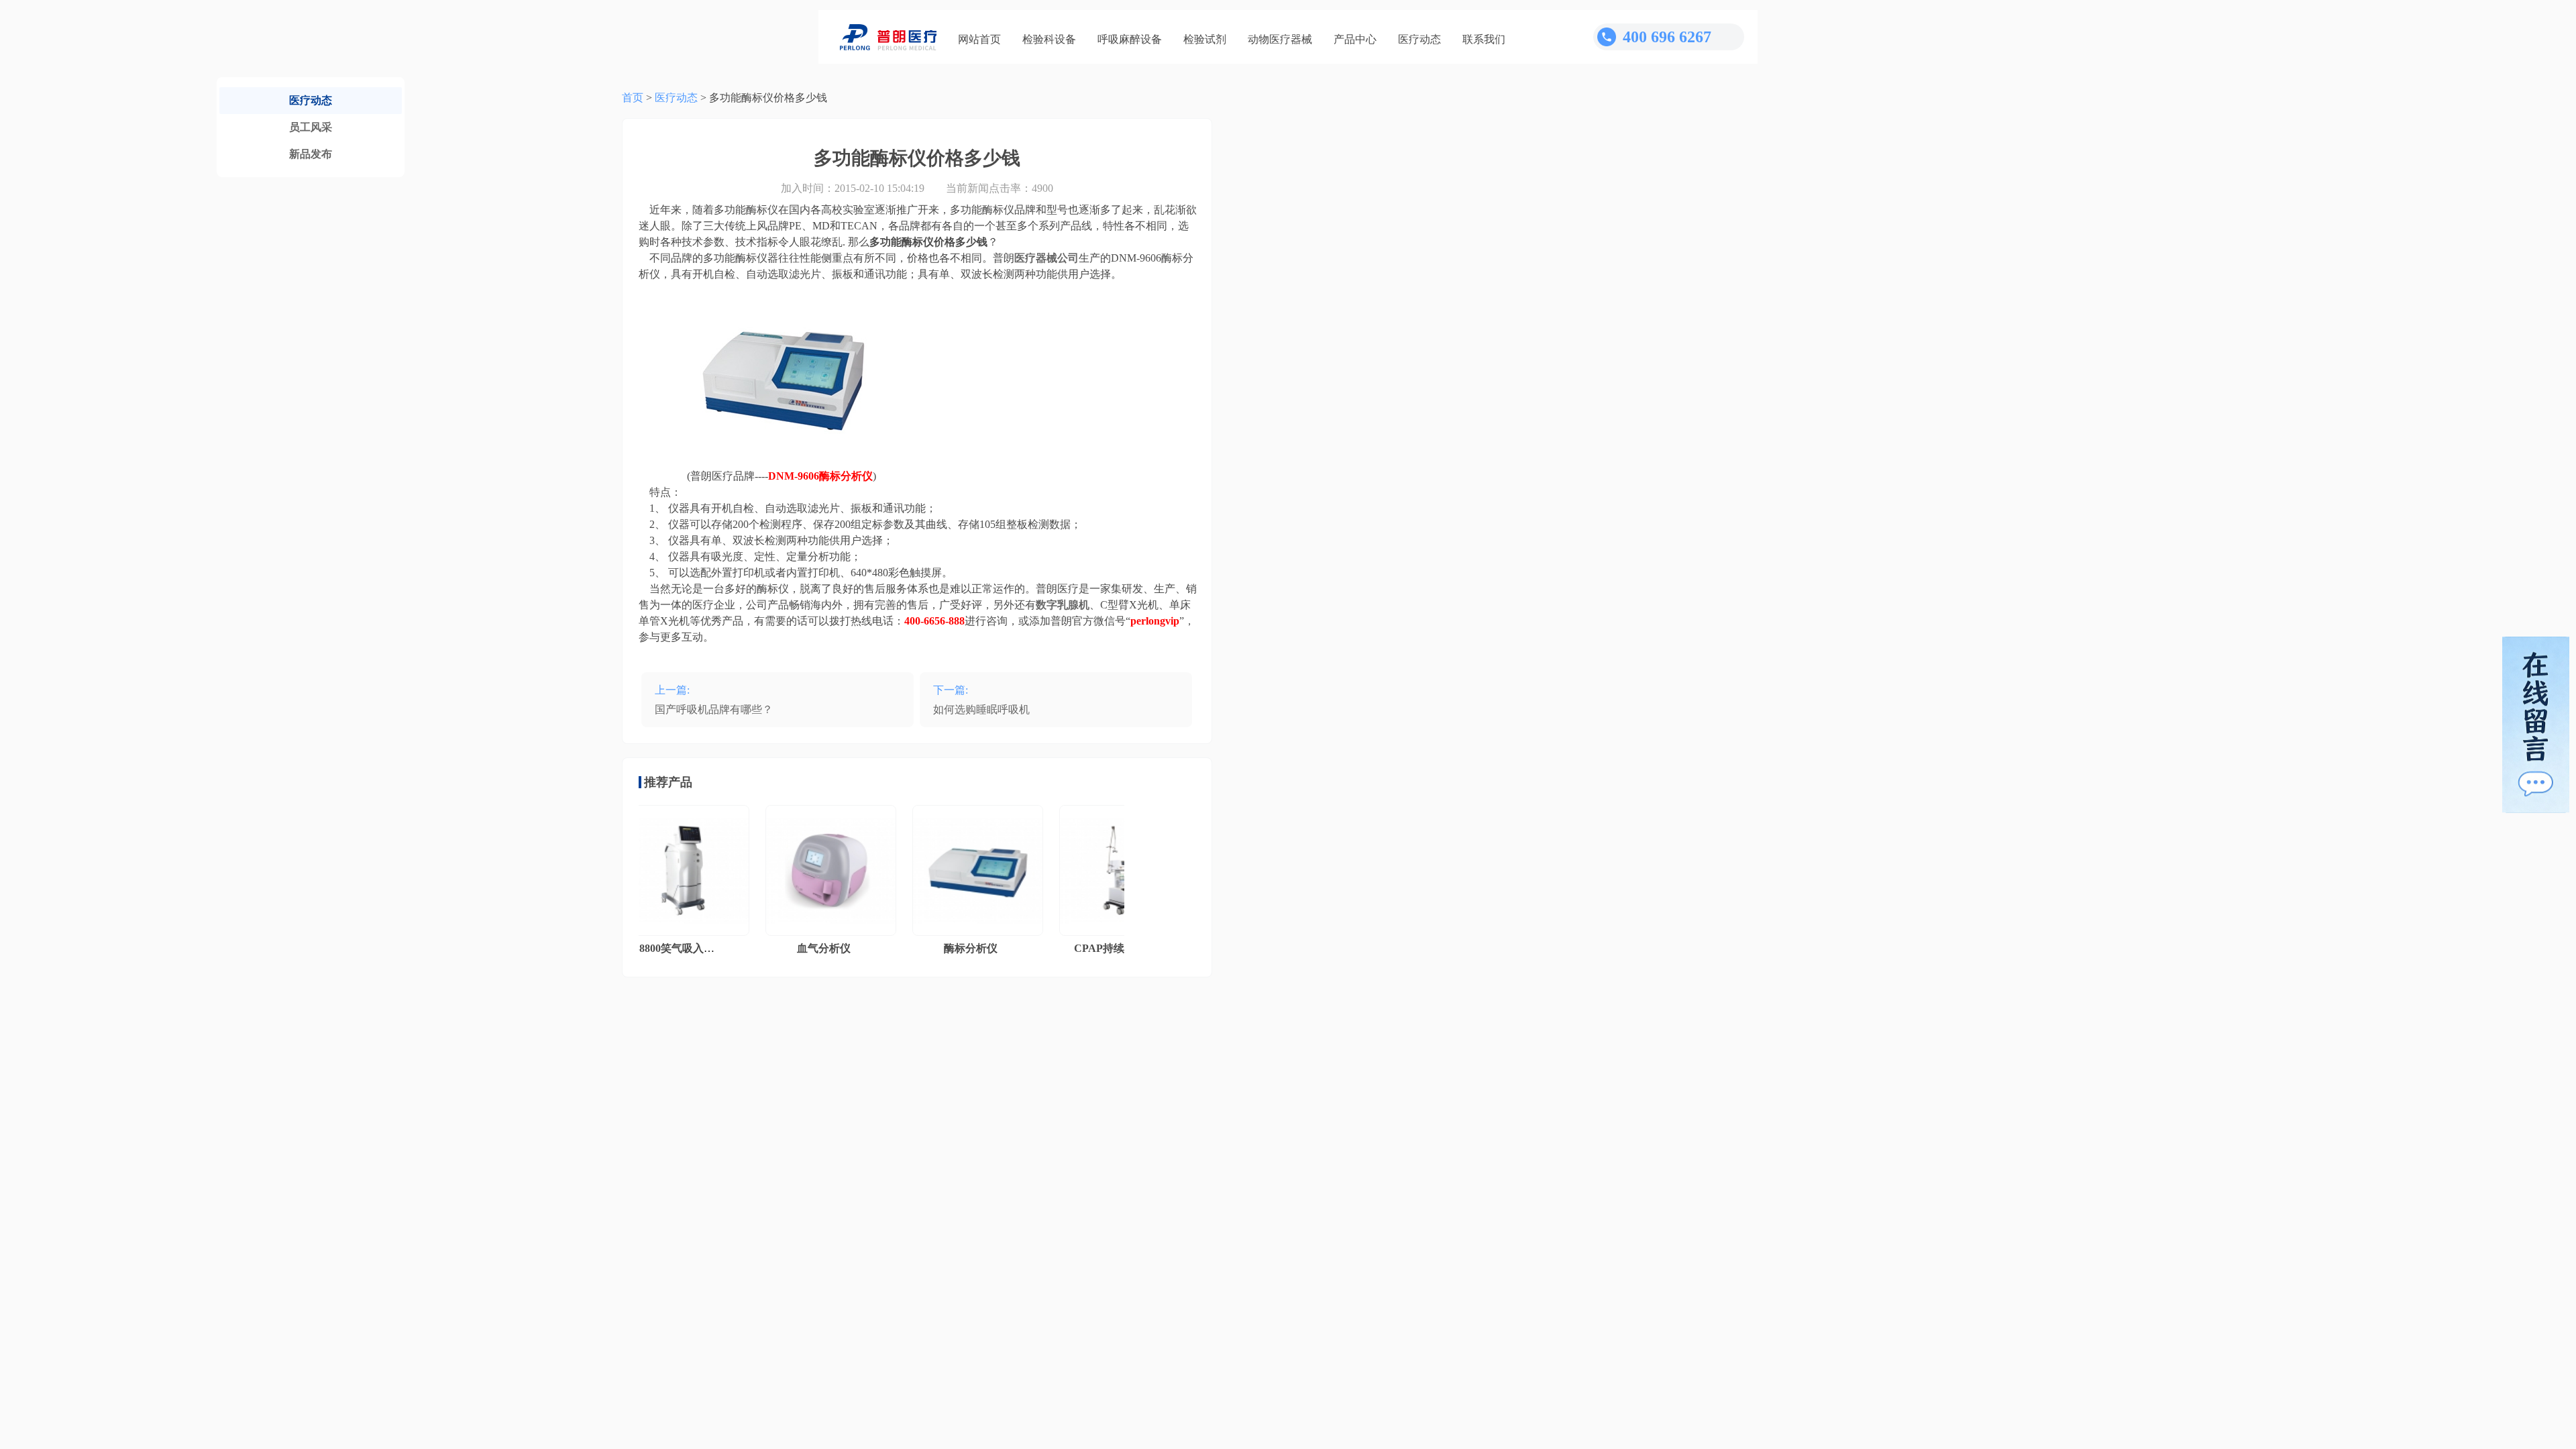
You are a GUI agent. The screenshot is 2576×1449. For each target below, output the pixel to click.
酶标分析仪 (940, 948)
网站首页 (979, 39)
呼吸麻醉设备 (1130, 39)
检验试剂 (1205, 39)
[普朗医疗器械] (888, 37)
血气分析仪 (793, 948)
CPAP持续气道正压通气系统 (1111, 948)
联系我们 (1484, 39)
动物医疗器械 (1280, 39)
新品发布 (311, 154)
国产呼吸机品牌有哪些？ (714, 709)
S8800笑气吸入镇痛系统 (659, 948)
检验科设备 (1049, 39)
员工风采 (311, 127)
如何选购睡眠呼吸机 (981, 709)
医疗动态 (1419, 39)
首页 (633, 98)
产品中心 (1355, 39)
